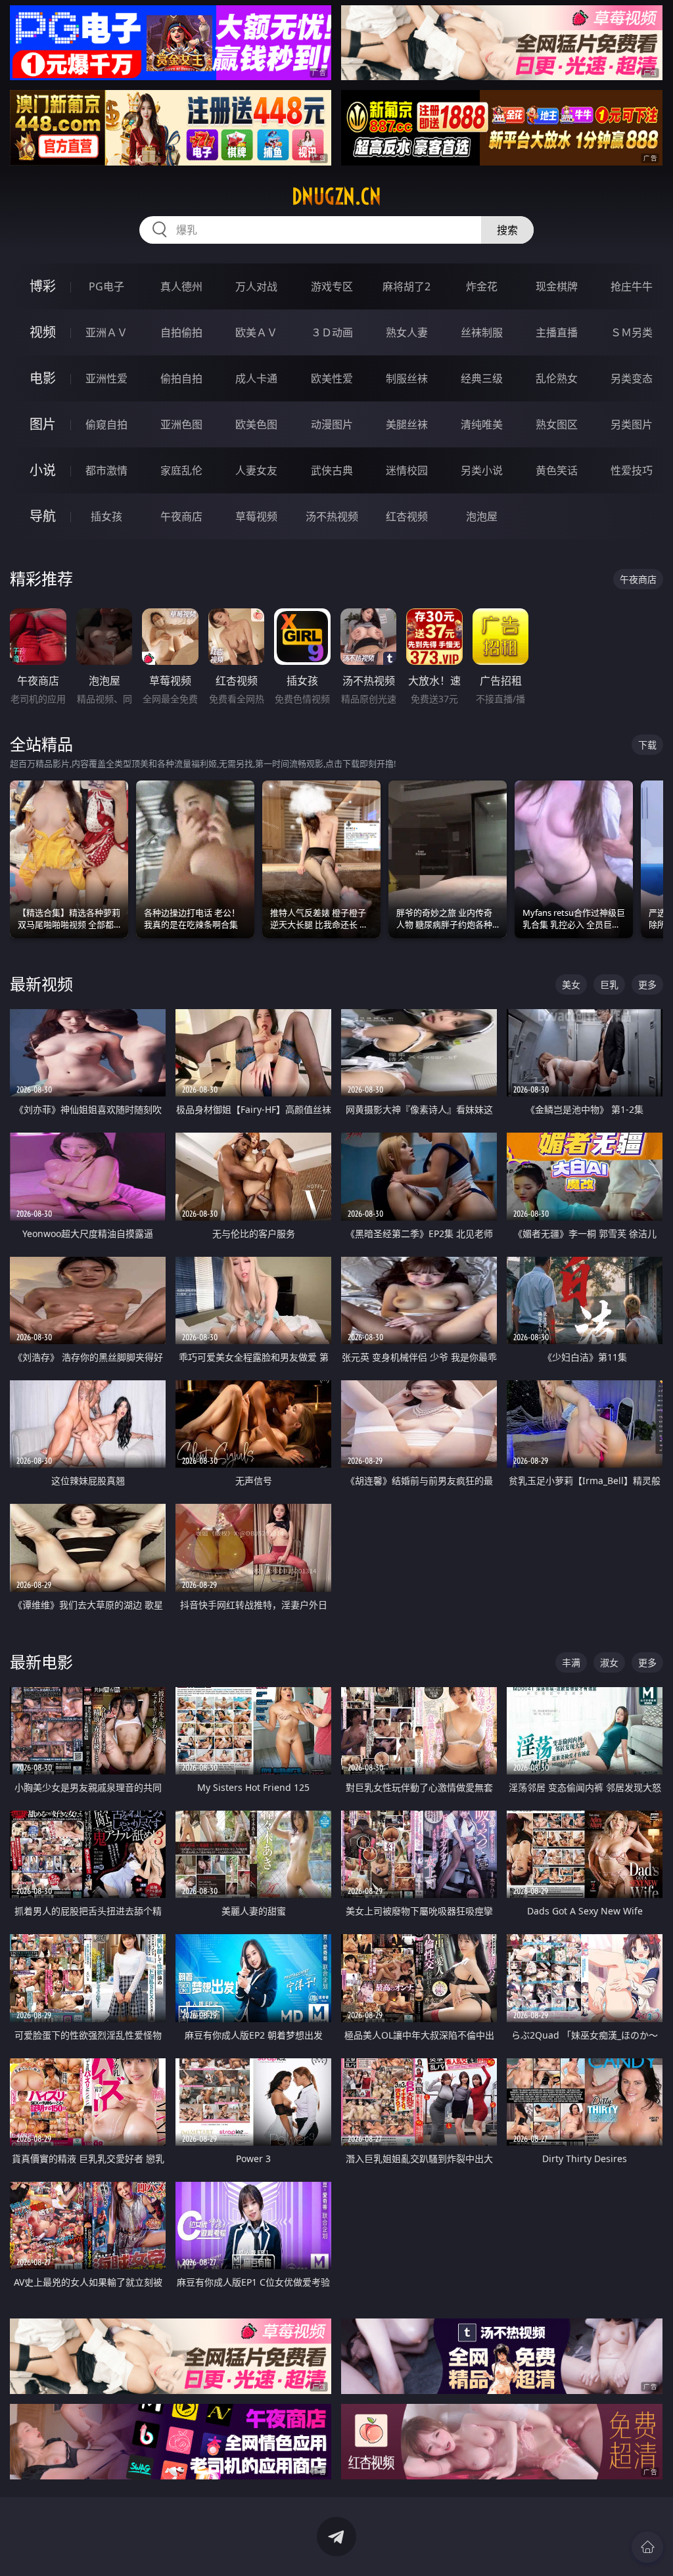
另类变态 (632, 378)
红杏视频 (407, 516)
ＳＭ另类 (632, 332)
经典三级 (482, 378)
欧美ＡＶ (256, 332)
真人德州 (181, 286)
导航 (43, 516)
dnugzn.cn (336, 196)
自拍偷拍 (181, 332)
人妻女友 (256, 470)
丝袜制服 (482, 332)
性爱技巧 (632, 470)
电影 (43, 378)
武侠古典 (332, 470)
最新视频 (41, 984)
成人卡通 (256, 378)
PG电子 (106, 286)
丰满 (571, 1662)
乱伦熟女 (557, 378)
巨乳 (609, 984)
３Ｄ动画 (332, 332)
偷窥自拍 (106, 424)
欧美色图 (256, 424)
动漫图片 (332, 424)
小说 (43, 470)
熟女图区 (557, 424)
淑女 (609, 1662)
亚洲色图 (181, 424)
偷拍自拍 (181, 378)
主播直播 (557, 332)
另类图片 (632, 424)
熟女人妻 (407, 332)
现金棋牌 (557, 286)
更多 (647, 984)
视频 (43, 332)
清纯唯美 (482, 424)
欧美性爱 (332, 378)
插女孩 (106, 516)
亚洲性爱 (106, 378)
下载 (647, 745)
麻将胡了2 (406, 286)
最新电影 (41, 1662)
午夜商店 (181, 516)
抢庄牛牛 (632, 286)
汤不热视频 (332, 516)
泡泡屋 (482, 516)
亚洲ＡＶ (106, 332)
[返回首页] (647, 2547)
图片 (43, 424)
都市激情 (106, 470)
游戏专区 (332, 286)
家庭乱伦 (181, 470)
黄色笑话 (557, 470)
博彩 (43, 286)
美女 (571, 984)
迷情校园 (407, 470)
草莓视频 (256, 516)
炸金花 (482, 286)
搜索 (507, 230)
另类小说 (482, 470)
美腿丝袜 (407, 424)
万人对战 (256, 286)
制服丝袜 (407, 378)
